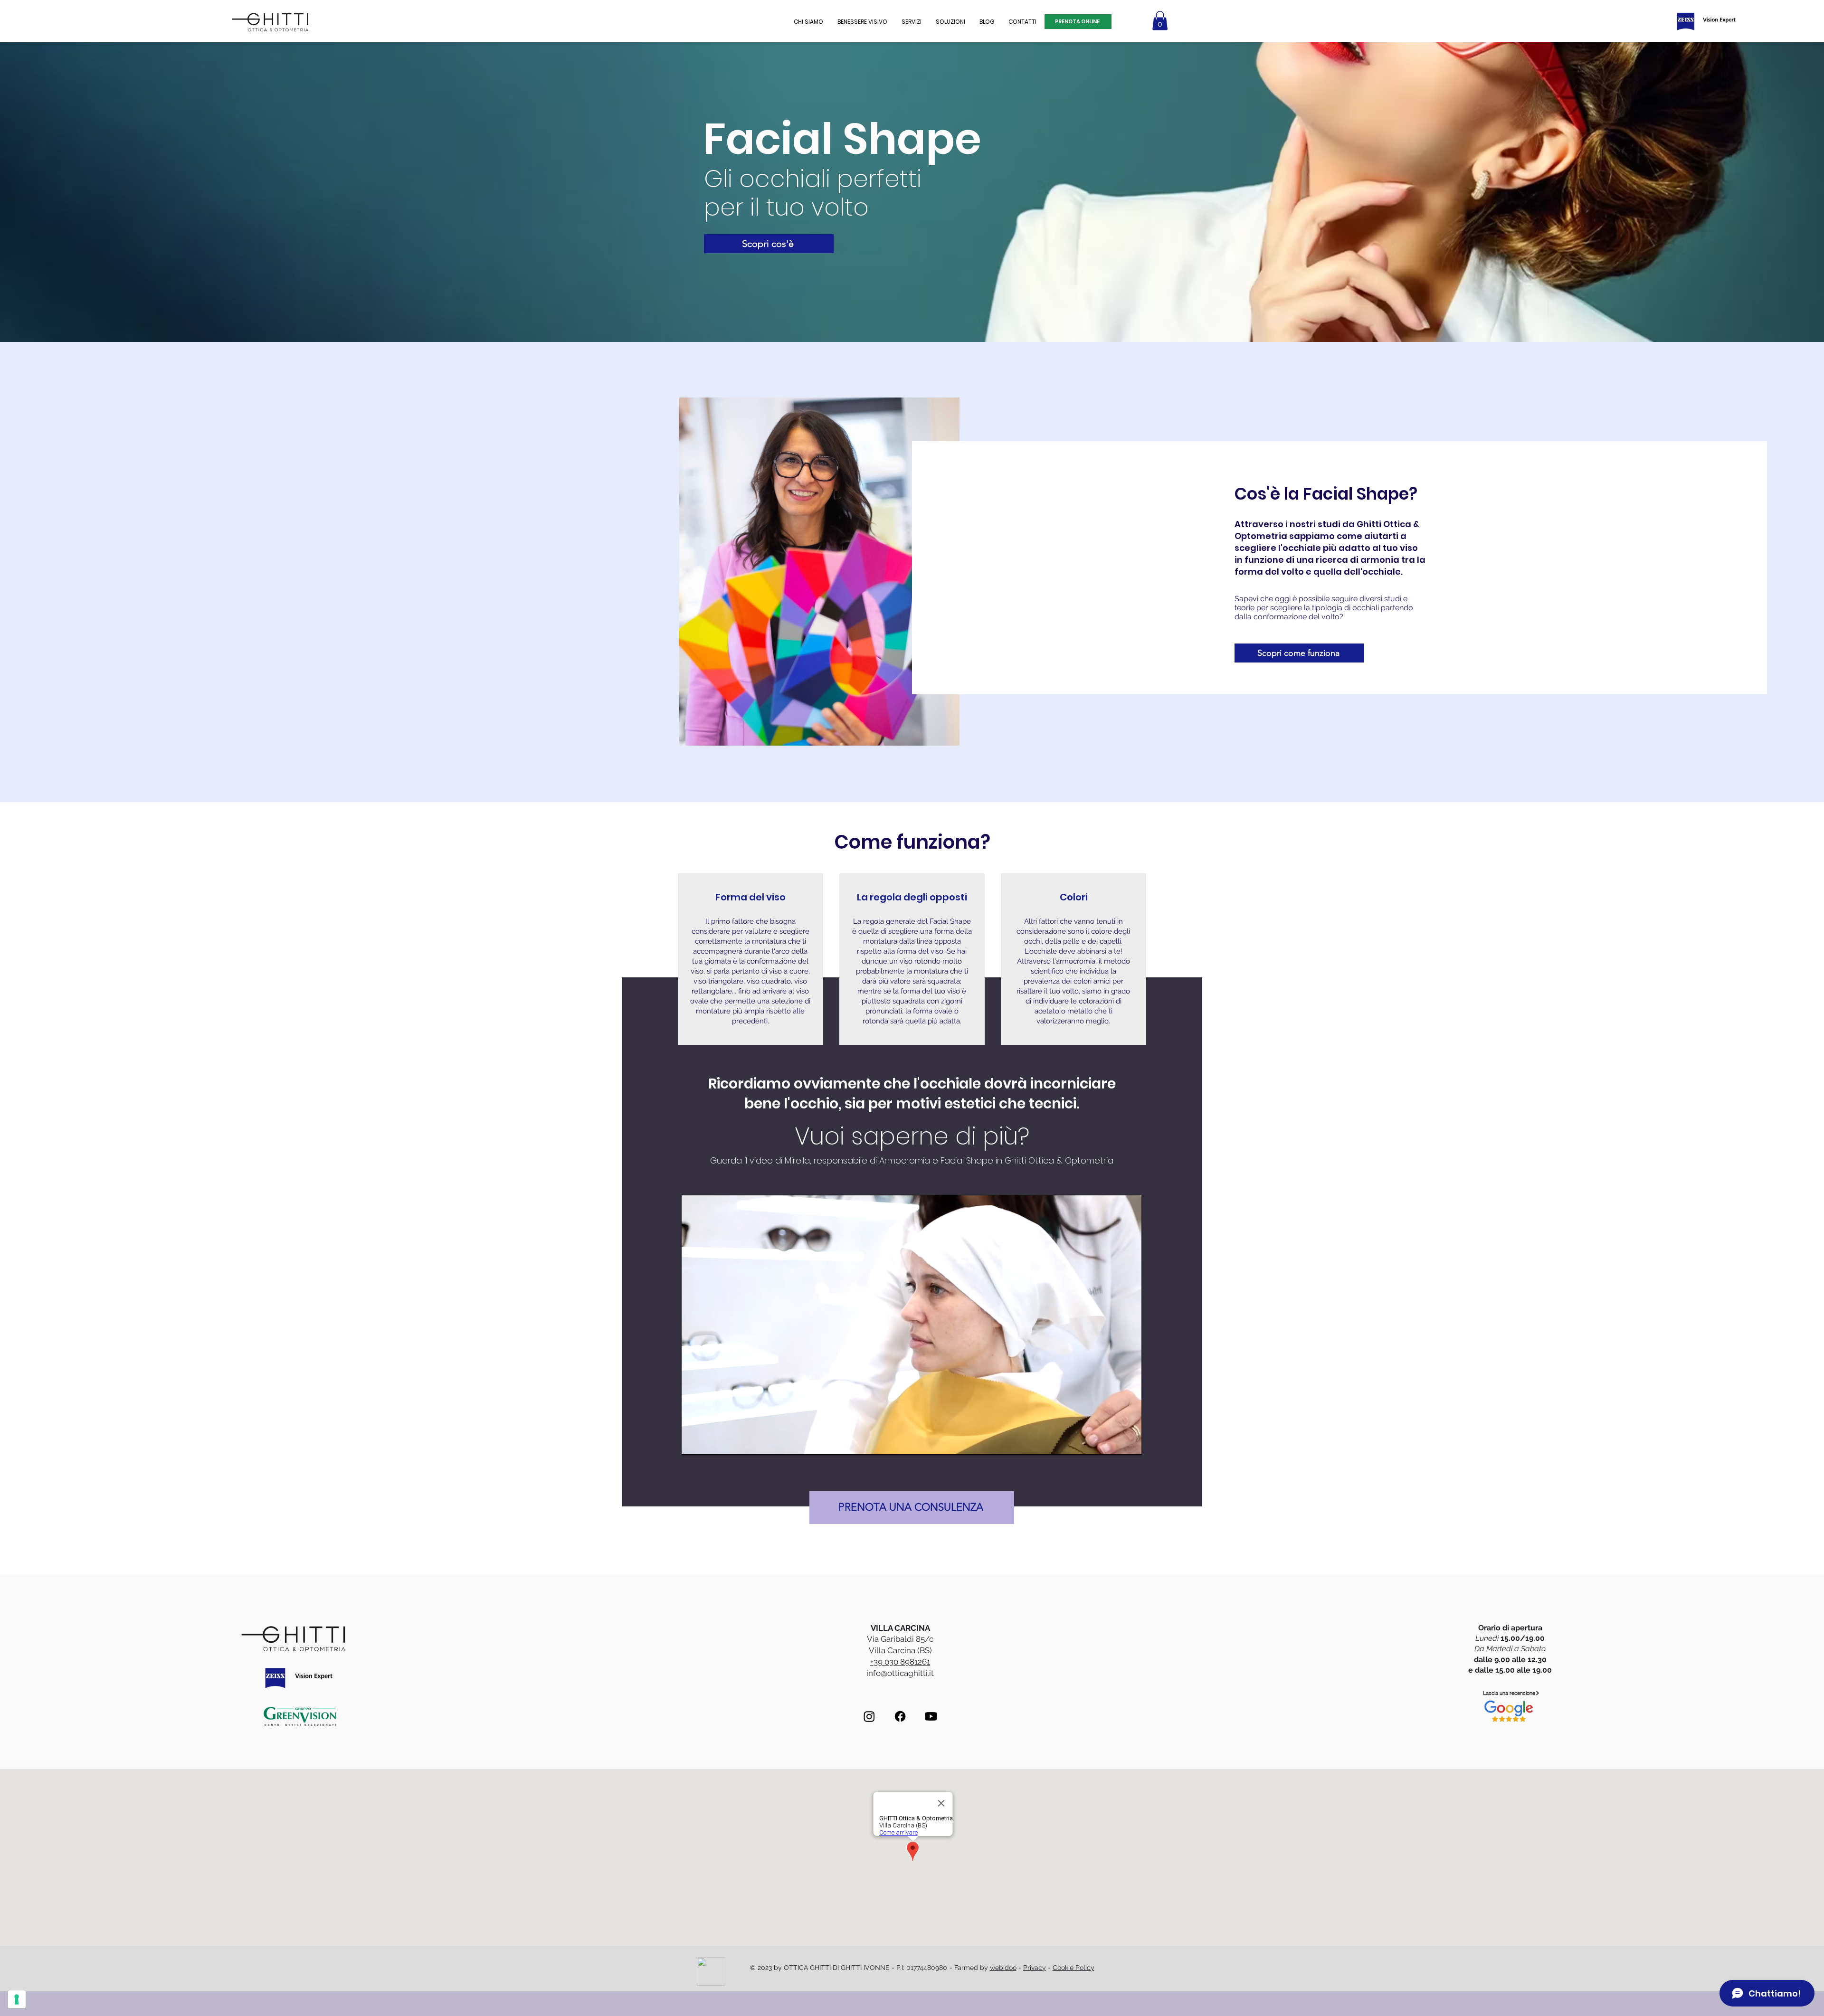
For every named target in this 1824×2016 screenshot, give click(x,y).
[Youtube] (931, 1716)
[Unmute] (710, 1442)
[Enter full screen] (1129, 1442)
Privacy (1035, 1968)
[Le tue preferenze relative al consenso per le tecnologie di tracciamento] (17, 1999)
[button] (862, 22)
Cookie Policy (1073, 1968)
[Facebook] (900, 1716)
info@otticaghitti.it (900, 1673)
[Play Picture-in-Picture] (1112, 1442)
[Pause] (694, 1442)
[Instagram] (869, 1716)
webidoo (1003, 1968)
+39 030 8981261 (900, 1662)
